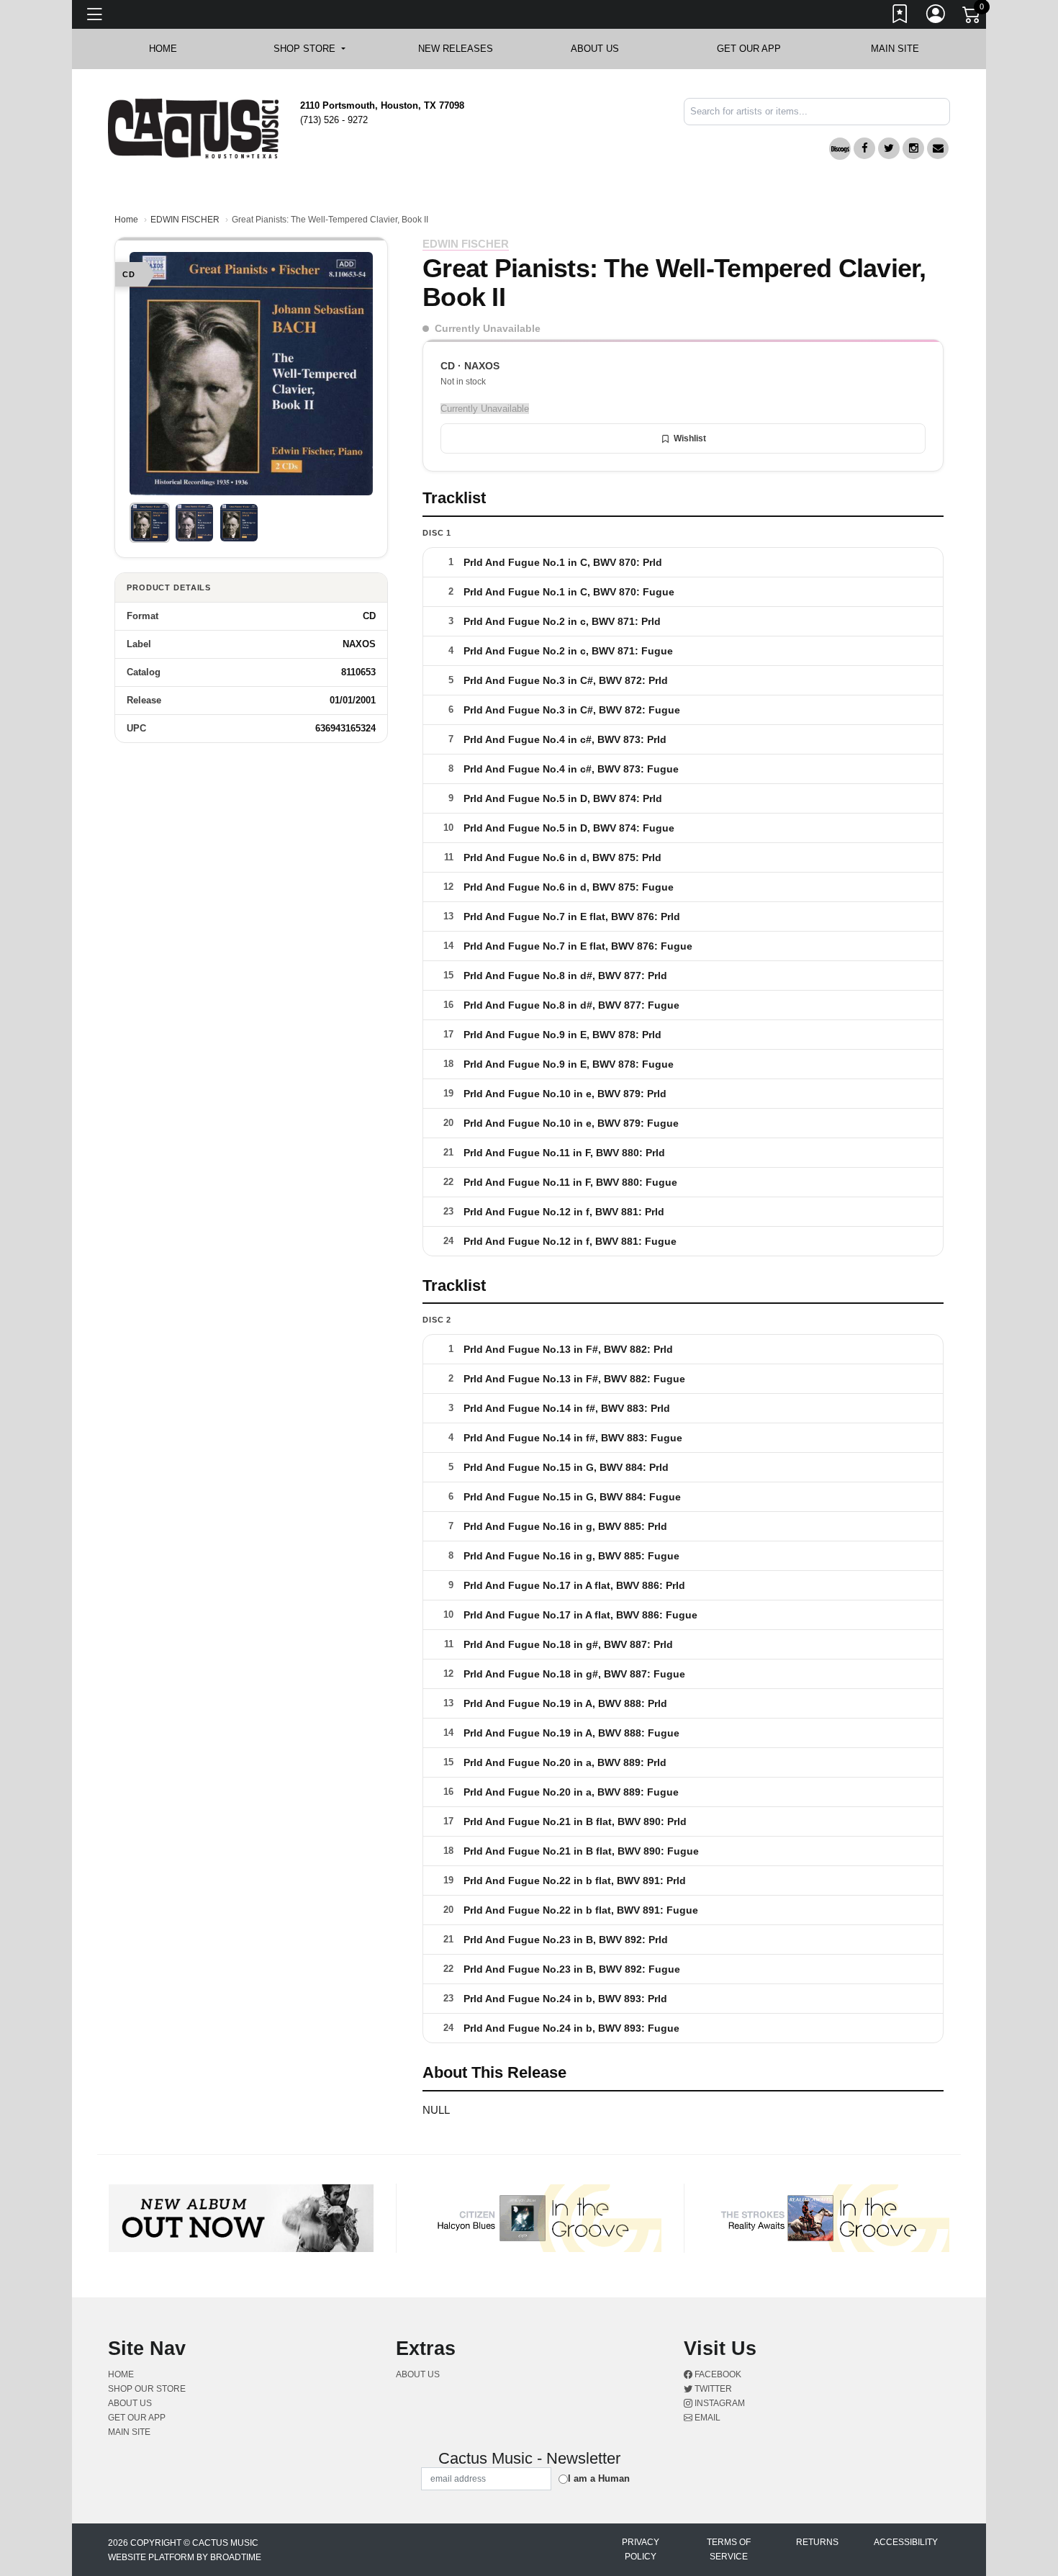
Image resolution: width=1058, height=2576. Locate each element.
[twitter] (889, 148)
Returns (817, 2542)
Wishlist (690, 438)
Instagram (719, 2403)
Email (706, 2418)
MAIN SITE (895, 49)
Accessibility (906, 2542)
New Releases (456, 49)
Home (126, 220)
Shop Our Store (147, 2389)
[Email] (938, 148)
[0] (972, 17)
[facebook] (864, 148)
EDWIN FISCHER (185, 220)
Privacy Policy (641, 2549)
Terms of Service (729, 2549)
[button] (309, 49)
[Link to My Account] (936, 17)
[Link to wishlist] (900, 17)
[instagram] (913, 148)
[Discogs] (840, 149)
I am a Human (599, 2478)
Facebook (717, 2374)
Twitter (712, 2389)
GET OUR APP (749, 49)
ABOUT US (602, 49)
